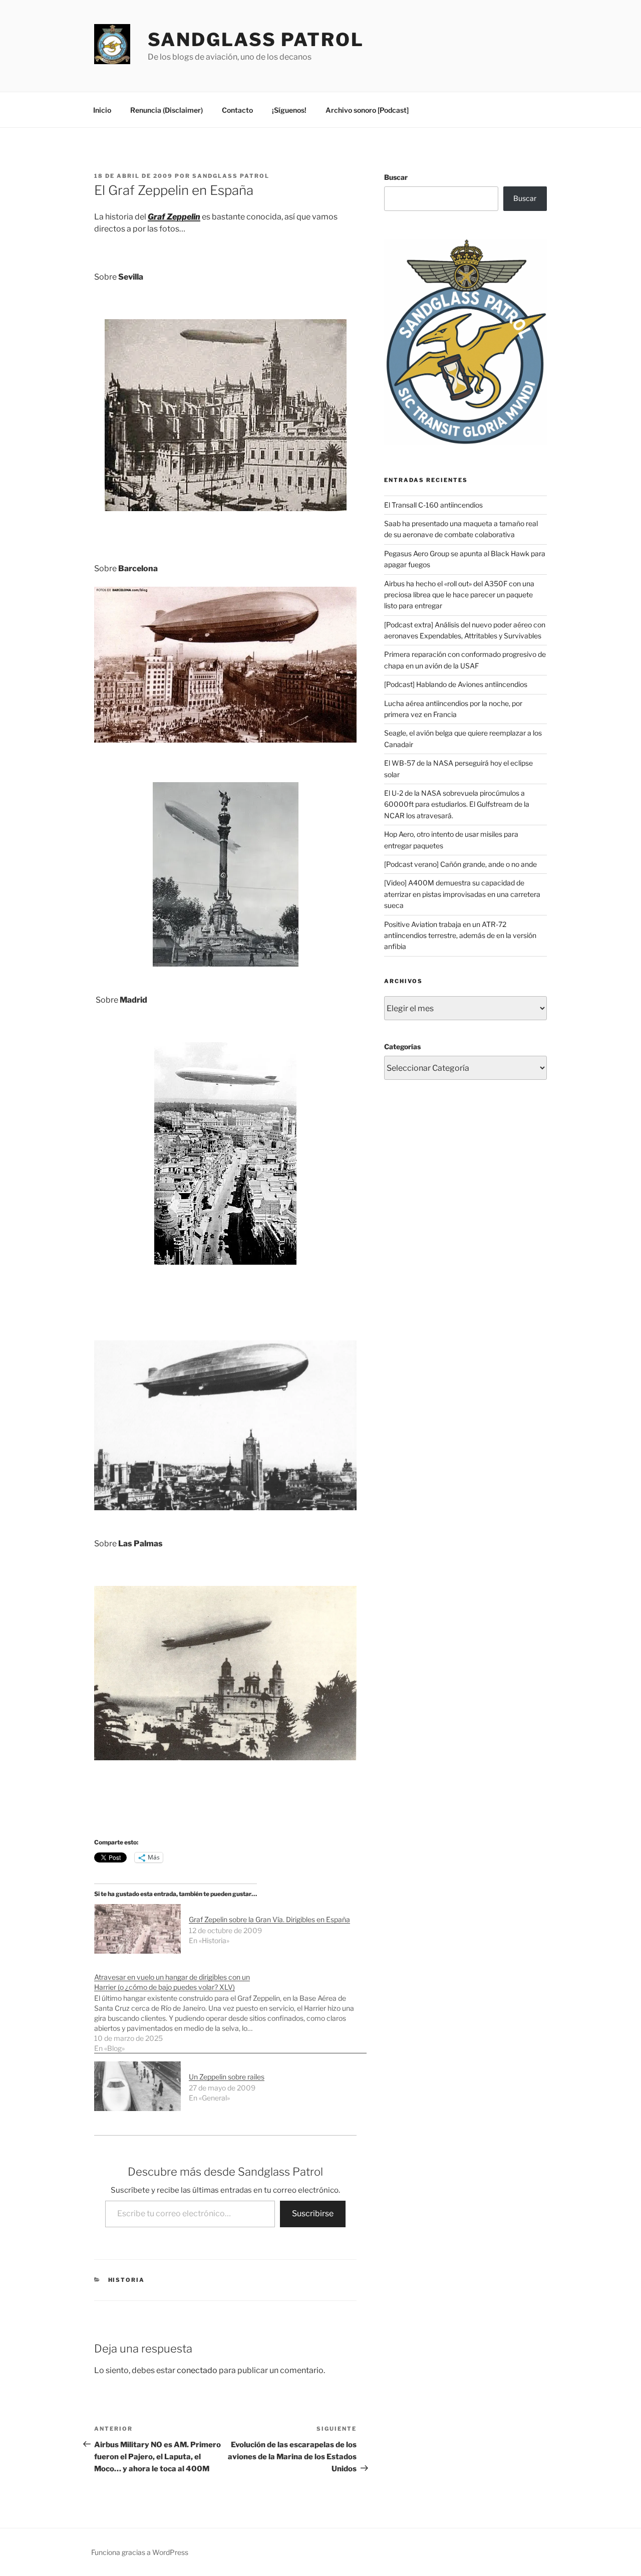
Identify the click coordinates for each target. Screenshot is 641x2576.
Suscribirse (313, 2213)
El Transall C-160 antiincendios (433, 505)
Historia (127, 2280)
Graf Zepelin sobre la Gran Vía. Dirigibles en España (269, 1919)
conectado (197, 2370)
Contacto (237, 110)
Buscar (396, 177)
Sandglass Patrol (256, 40)
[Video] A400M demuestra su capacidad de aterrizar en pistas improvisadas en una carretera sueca (462, 894)
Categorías (402, 1046)
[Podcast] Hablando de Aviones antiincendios (456, 684)
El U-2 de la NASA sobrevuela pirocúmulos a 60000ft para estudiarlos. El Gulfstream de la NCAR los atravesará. (457, 804)
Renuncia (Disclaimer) (167, 110)
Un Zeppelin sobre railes (227, 2077)
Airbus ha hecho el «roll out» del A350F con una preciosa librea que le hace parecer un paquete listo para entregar (459, 595)
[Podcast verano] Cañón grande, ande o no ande (460, 864)
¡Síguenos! (289, 110)
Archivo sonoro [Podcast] (367, 110)
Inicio (102, 110)
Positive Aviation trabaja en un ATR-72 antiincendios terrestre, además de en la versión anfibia (460, 935)
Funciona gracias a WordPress (140, 2552)
